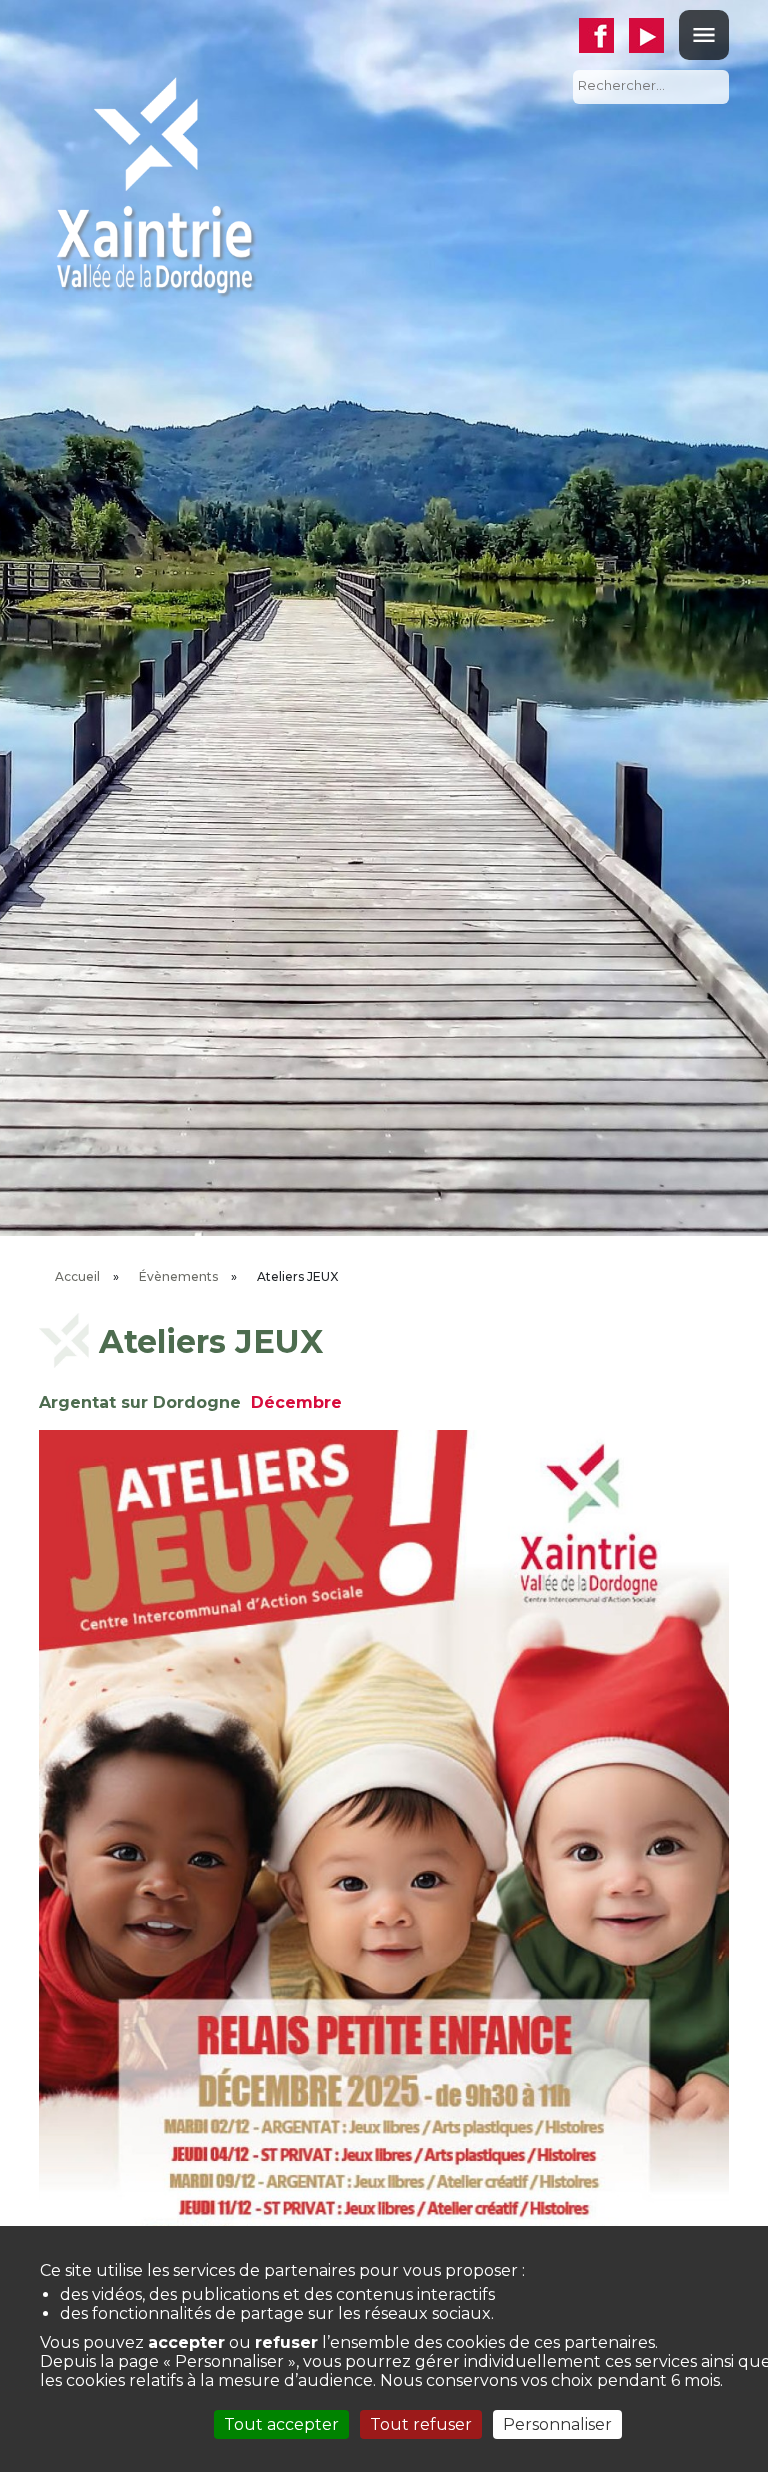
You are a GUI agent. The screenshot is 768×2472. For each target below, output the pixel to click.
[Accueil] (154, 183)
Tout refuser (421, 2424)
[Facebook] (604, 35)
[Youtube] (654, 35)
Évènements (178, 1276)
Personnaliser (557, 2424)
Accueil (77, 1276)
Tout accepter (281, 2424)
